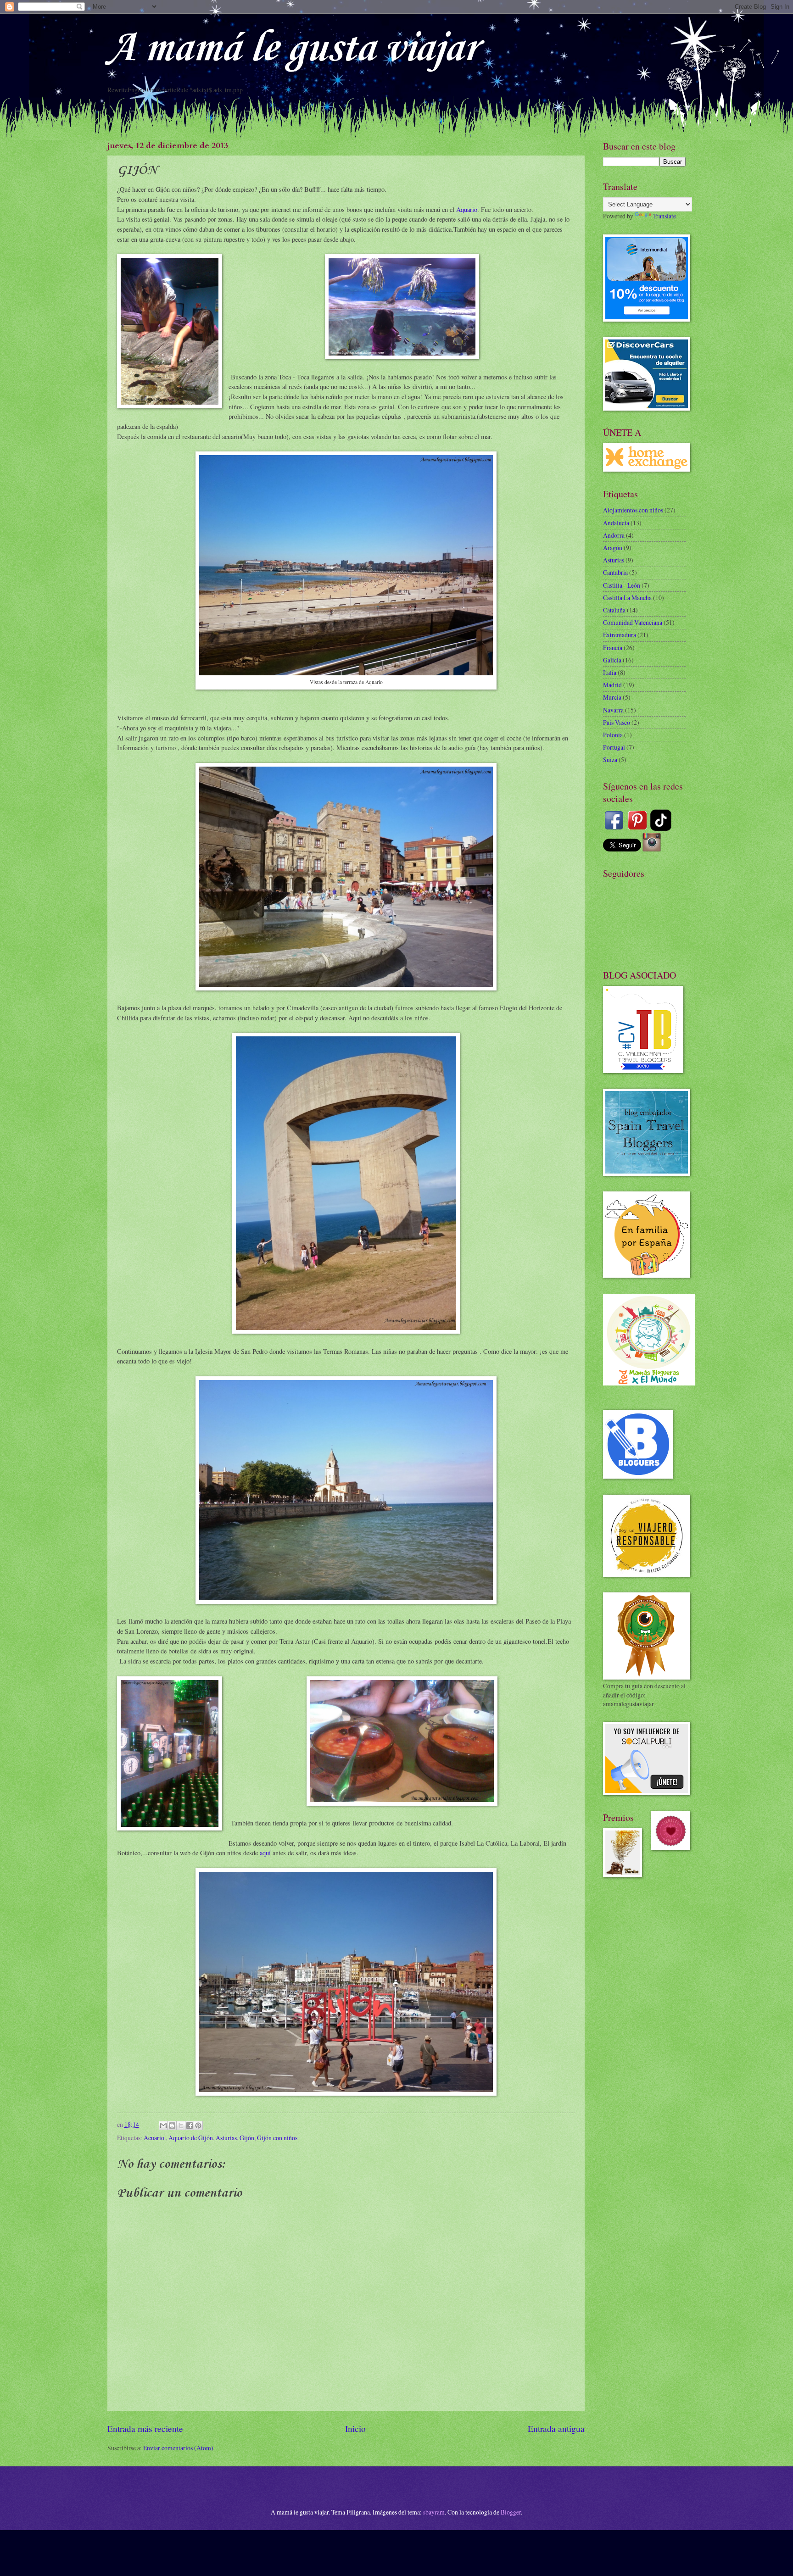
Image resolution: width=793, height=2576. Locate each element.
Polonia (613, 735)
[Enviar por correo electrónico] (163, 2125)
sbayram (434, 2512)
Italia (610, 672)
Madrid (612, 685)
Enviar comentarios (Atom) (178, 2448)
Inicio (355, 2429)
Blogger (511, 2512)
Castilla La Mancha (627, 598)
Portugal (614, 747)
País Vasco (617, 722)
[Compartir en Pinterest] (198, 2125)
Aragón (613, 548)
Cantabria (615, 572)
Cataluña (614, 610)
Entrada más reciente (145, 2429)
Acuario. (155, 2138)
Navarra (613, 710)
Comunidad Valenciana (633, 622)
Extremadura (620, 635)
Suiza (610, 759)
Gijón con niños (277, 2138)
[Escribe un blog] (172, 2125)
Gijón (247, 2138)
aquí (265, 1853)
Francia (613, 648)
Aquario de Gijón (191, 2138)
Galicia (612, 660)
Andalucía (616, 523)
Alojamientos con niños (633, 510)
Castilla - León (622, 585)
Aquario (467, 209)
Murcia (612, 697)
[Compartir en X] (181, 2125)
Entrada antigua (556, 2429)
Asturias (226, 2138)
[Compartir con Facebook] (190, 2125)
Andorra (614, 535)
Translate (665, 216)
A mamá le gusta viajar (292, 49)
